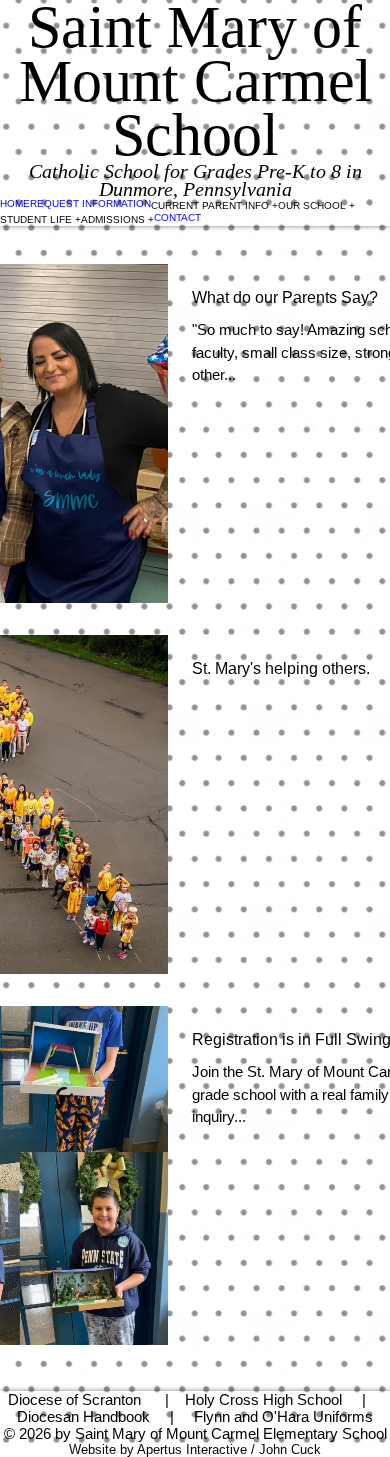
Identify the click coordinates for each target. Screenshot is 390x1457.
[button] (214, 205)
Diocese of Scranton (74, 1399)
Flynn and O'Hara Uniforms (283, 1416)
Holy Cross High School (263, 1399)
